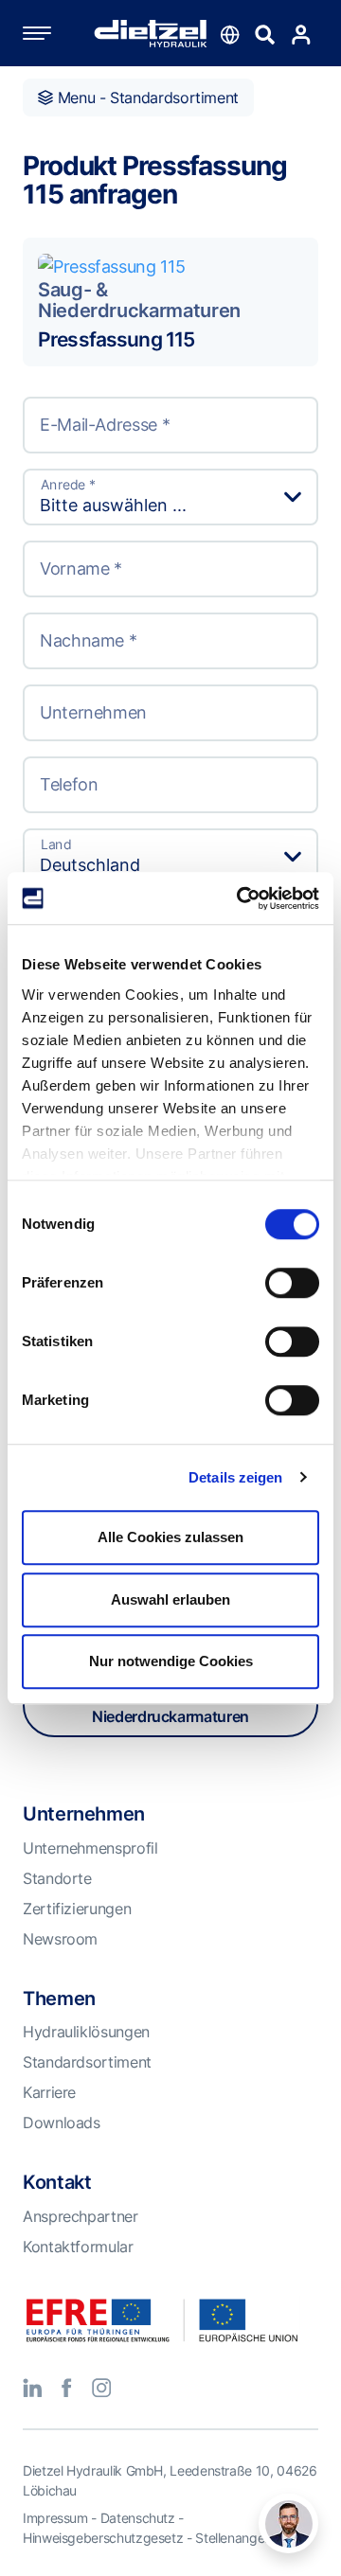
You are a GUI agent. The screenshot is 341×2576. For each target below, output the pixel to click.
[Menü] (56, 33)
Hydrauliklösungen (86, 2032)
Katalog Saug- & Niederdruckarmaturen (170, 1705)
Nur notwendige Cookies (171, 1661)
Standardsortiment (87, 2062)
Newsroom (60, 1939)
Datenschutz (138, 2518)
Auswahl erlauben (170, 1599)
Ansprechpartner (81, 2216)
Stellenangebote (243, 2538)
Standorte (57, 1878)
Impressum (55, 2518)
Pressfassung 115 (116, 339)
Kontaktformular (78, 2247)
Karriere (49, 2092)
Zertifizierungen (77, 1909)
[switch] (292, 1283)
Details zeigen (235, 1477)
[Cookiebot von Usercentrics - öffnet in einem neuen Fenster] (241, 898)
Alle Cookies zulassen (170, 1537)
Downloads (62, 2123)
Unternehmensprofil (90, 1848)
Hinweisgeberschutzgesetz (103, 2538)
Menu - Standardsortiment (146, 98)
